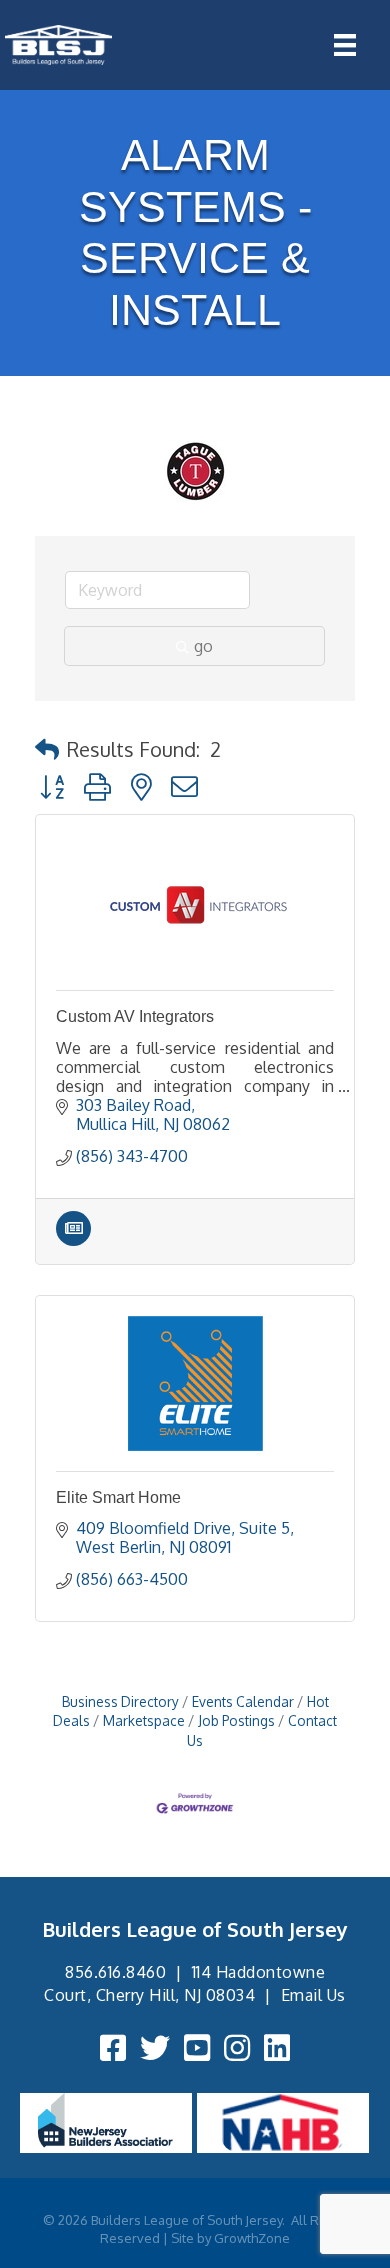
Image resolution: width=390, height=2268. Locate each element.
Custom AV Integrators (135, 1016)
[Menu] (345, 45)
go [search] (203, 646)
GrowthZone (252, 2238)
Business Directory (120, 1701)
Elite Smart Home (118, 1497)
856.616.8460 (115, 1972)
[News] (73, 1240)
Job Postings (236, 1720)
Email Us (313, 1995)
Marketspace (144, 1720)
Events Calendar (243, 1701)
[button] (47, 749)
